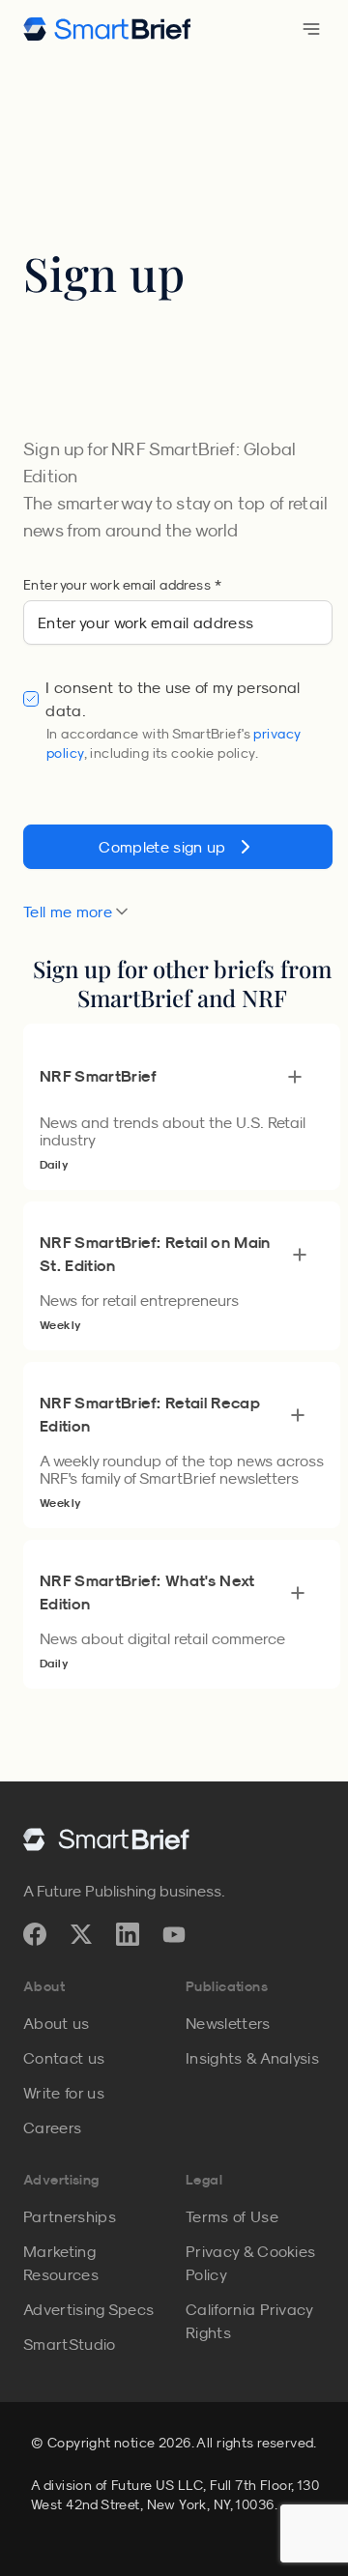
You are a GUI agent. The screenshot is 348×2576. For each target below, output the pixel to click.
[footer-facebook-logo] (35, 1934)
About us (57, 2023)
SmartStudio (70, 2344)
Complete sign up (162, 847)
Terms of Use (232, 2216)
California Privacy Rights (249, 2321)
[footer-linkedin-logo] (128, 1934)
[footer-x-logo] (81, 1934)
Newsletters (228, 2023)
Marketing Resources (61, 2263)
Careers (52, 2127)
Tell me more (68, 912)
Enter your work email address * (122, 585)
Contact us (64, 2058)
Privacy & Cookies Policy (250, 2263)
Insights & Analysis (252, 2058)
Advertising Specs (88, 2309)
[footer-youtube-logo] (174, 1934)
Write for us (64, 2093)
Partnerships (70, 2216)
